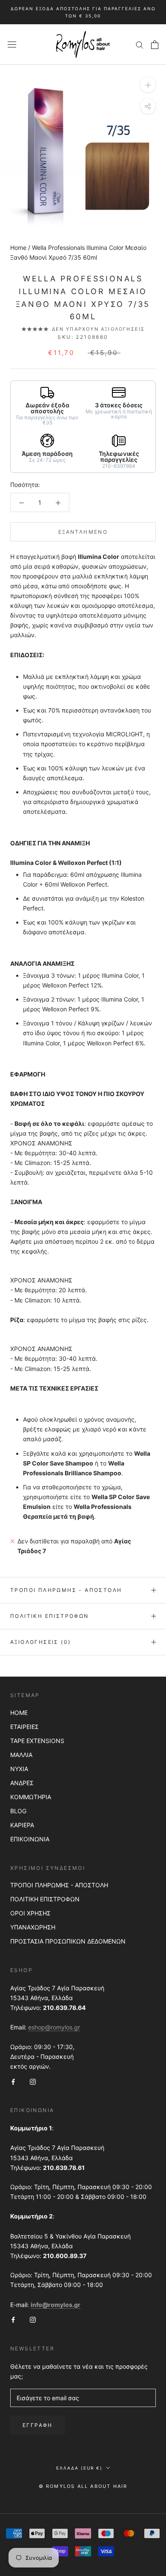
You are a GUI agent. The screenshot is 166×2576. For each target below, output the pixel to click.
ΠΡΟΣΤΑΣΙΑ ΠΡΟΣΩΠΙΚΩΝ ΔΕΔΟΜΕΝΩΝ (68, 1941)
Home (18, 248)
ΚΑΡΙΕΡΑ (22, 1825)
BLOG (18, 1811)
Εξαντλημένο (83, 532)
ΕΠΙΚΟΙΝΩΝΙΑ (30, 1839)
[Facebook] (13, 2081)
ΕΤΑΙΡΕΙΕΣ (24, 1727)
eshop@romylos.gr (54, 2027)
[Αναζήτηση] (140, 44)
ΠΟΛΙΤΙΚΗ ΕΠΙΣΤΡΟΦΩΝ (45, 1899)
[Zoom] (148, 85)
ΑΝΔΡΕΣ (22, 1783)
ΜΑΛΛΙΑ (21, 1755)
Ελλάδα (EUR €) (79, 2468)
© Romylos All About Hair (83, 2486)
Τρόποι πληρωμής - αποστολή (66, 1590)
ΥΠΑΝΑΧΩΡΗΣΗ (33, 1927)
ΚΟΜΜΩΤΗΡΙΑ (31, 1797)
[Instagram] (33, 2081)
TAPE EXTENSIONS (37, 1741)
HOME (19, 1713)
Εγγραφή (38, 2425)
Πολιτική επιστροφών (50, 1616)
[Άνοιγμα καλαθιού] (155, 45)
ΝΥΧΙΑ (19, 1769)
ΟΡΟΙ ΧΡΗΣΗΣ (30, 1913)
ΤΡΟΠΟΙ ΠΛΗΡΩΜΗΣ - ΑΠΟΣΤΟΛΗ (59, 1885)
